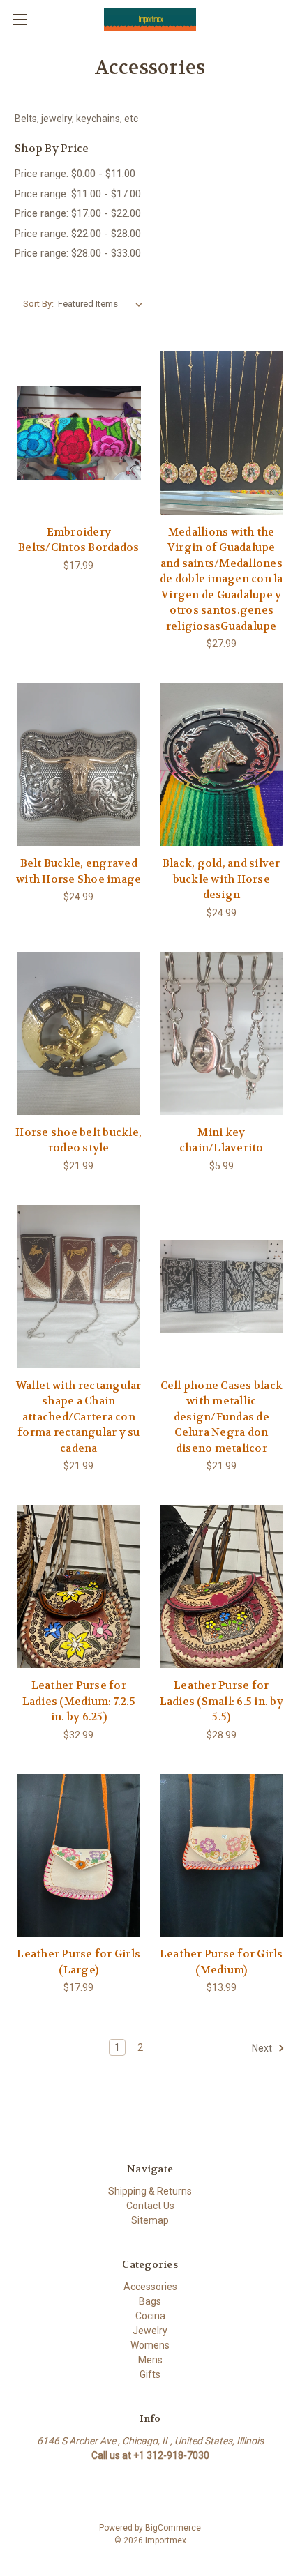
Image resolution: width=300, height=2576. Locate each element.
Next (263, 2048)
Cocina (150, 2316)
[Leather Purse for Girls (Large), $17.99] (79, 1856)
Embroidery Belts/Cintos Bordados (78, 540)
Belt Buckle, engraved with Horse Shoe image (78, 871)
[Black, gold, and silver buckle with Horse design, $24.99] (222, 764)
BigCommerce (173, 2528)
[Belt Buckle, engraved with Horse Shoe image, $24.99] (79, 764)
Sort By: (38, 304)
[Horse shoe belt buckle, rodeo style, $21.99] (79, 1033)
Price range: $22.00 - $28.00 (78, 234)
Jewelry (150, 2331)
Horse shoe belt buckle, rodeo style (78, 1141)
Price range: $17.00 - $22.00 (78, 213)
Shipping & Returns (150, 2191)
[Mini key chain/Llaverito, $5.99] (222, 1033)
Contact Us (150, 2206)
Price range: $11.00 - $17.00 (78, 194)
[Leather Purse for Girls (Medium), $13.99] (222, 1856)
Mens (150, 2360)
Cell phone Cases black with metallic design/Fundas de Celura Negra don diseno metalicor (222, 1417)
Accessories (150, 2287)
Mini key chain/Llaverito (222, 1141)
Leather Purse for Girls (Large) (78, 1962)
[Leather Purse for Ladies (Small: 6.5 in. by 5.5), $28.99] (222, 1586)
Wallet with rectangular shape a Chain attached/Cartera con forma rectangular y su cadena (79, 1417)
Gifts (150, 2374)
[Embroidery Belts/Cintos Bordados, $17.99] (79, 433)
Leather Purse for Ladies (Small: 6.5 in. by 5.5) (222, 1701)
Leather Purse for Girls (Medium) (222, 1962)
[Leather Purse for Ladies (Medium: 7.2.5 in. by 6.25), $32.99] (79, 1586)
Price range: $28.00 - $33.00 (78, 253)
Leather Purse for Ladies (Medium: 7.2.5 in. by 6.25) (79, 1701)
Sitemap (150, 2220)
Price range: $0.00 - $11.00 (75, 174)
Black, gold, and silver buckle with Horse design (222, 879)
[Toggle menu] (19, 19)
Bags (150, 2301)
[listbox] (103, 304)
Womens (150, 2345)
